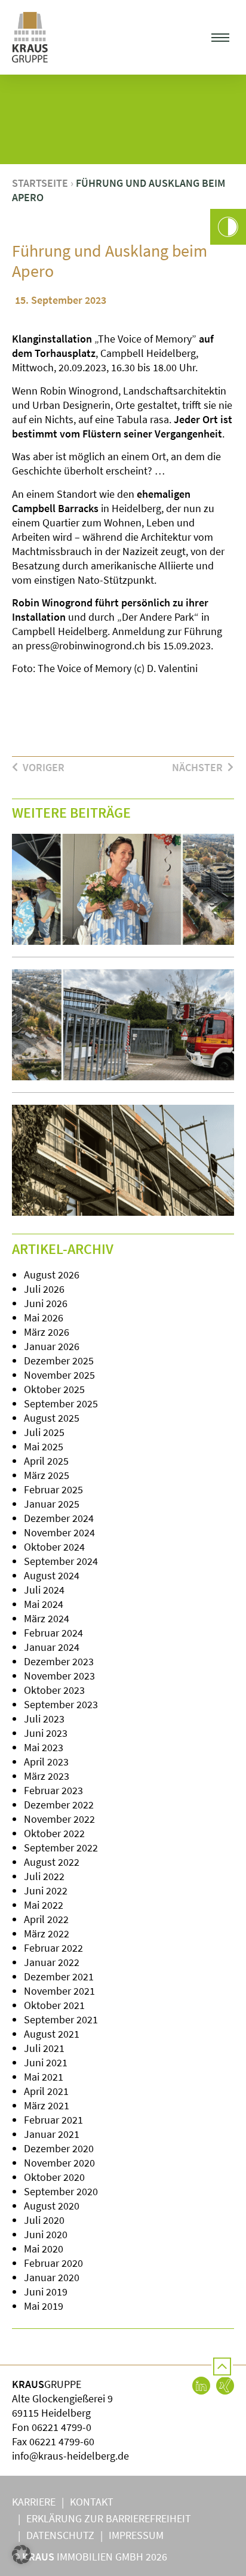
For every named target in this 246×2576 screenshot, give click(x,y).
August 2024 (52, 1575)
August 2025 (52, 1418)
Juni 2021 (46, 2062)
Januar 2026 (52, 1346)
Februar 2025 (53, 1489)
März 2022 (47, 1933)
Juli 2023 (44, 1719)
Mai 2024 (44, 1604)
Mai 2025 (44, 1446)
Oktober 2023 (54, 1690)
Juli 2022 (44, 1876)
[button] (221, 37)
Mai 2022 (44, 1905)
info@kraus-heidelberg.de (70, 2456)
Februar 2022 (53, 1948)
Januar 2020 (52, 2277)
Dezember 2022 (59, 1805)
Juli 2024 (44, 1590)
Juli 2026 (44, 1289)
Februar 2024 (53, 1633)
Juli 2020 (44, 2220)
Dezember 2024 (59, 1518)
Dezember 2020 (59, 2148)
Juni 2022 (46, 1891)
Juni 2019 (46, 2292)
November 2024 (59, 1532)
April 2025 (46, 1461)
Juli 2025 (44, 1432)
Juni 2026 (46, 1303)
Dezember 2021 (59, 1976)
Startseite (40, 183)
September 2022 (61, 1848)
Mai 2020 (44, 2249)
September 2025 (61, 1403)
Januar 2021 (52, 2134)
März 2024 (47, 1618)
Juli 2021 (44, 2048)
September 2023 (61, 1704)
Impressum (136, 2535)
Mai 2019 (44, 2306)
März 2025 (47, 1475)
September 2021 (61, 2019)
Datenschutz (60, 2535)
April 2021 (46, 2091)
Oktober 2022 (54, 1833)
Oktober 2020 (54, 2177)
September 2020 (61, 2191)
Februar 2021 (53, 2120)
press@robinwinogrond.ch (85, 645)
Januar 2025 (52, 1504)
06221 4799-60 (62, 2441)
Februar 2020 (53, 2263)
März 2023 (47, 1776)
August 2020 (52, 2206)
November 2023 (59, 1676)
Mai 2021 (44, 2077)
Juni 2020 (46, 2234)
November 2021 (59, 1991)
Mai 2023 (44, 1747)
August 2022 (52, 1862)
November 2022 (59, 1819)
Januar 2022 (52, 1962)
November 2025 (59, 1375)
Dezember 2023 (59, 1661)
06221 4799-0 (61, 2427)
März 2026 (47, 1332)
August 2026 (52, 1275)
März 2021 (47, 2105)
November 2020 (59, 2163)
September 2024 (61, 1561)
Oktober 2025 (54, 1389)
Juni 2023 (46, 1733)
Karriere (34, 2502)
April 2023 (46, 1762)
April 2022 (46, 1919)
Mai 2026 (44, 1318)
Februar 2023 (53, 1790)
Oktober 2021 (54, 2005)
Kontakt (92, 2502)
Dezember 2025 (59, 1361)
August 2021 (52, 2034)
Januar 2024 (52, 1647)
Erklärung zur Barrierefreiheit (109, 2518)
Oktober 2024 (54, 1547)
